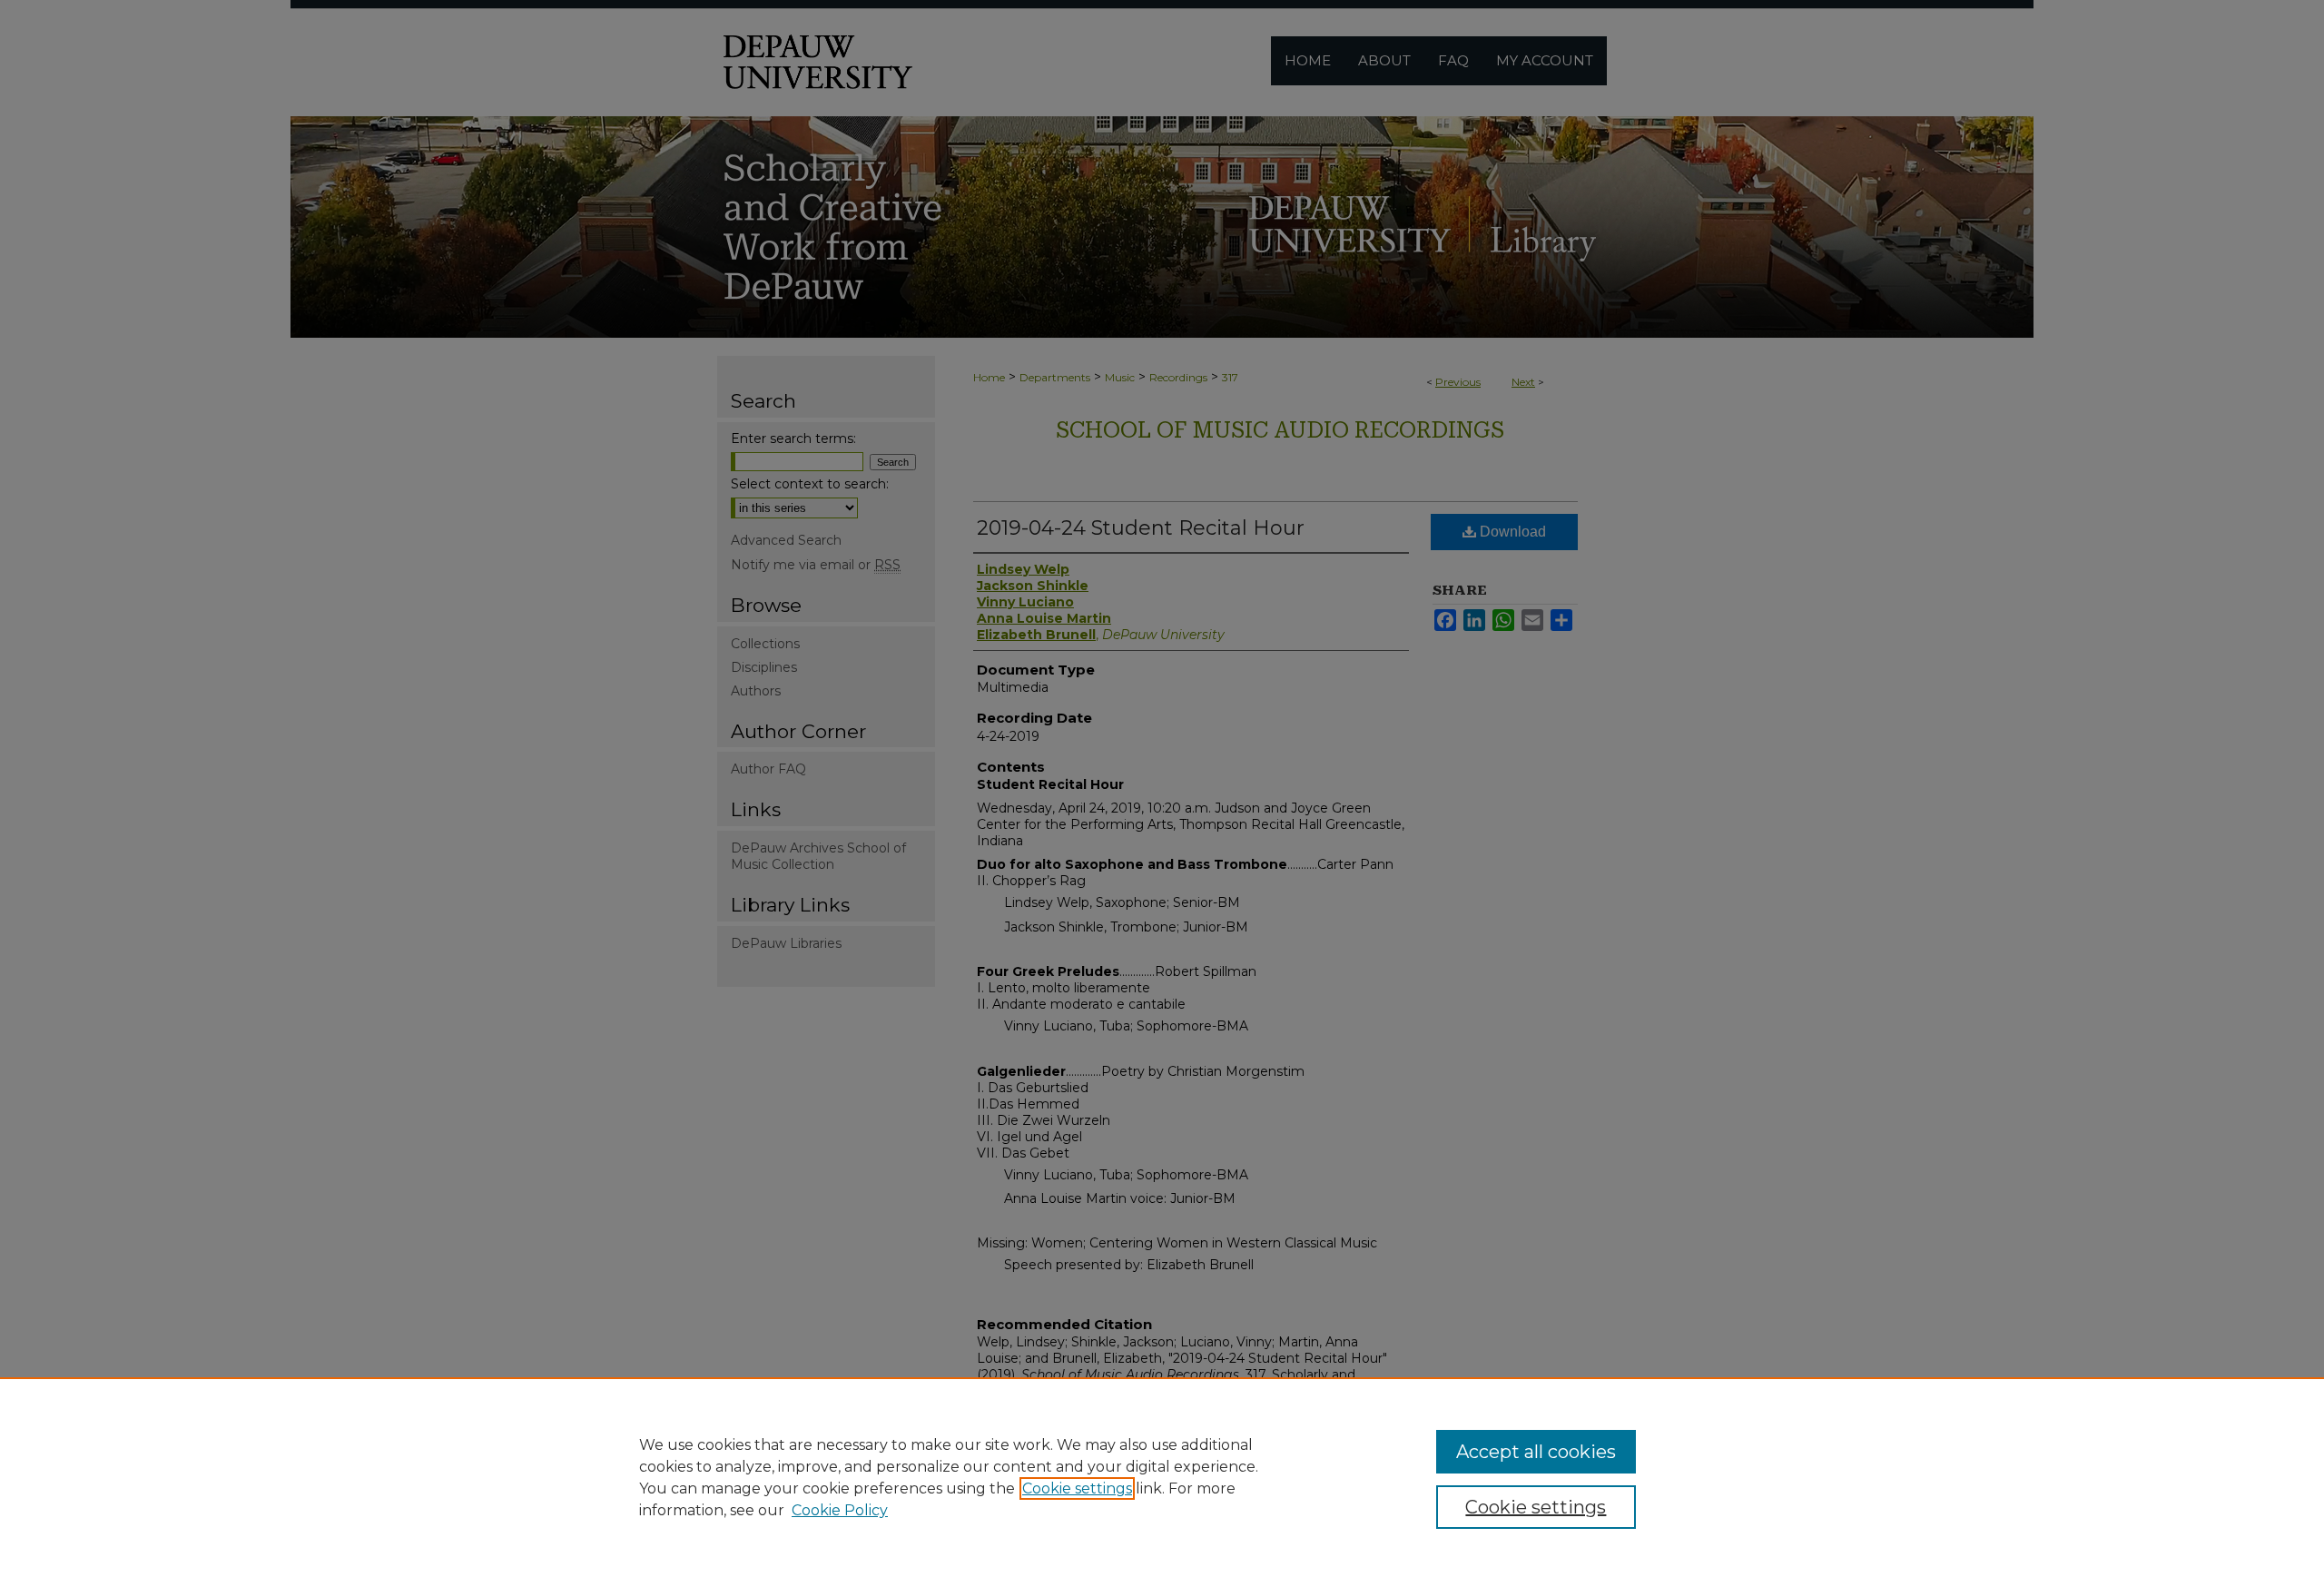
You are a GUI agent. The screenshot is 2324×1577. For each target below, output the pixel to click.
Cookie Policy (840, 1510)
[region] (1162, 1477)
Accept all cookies (1536, 1452)
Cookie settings (1077, 1488)
